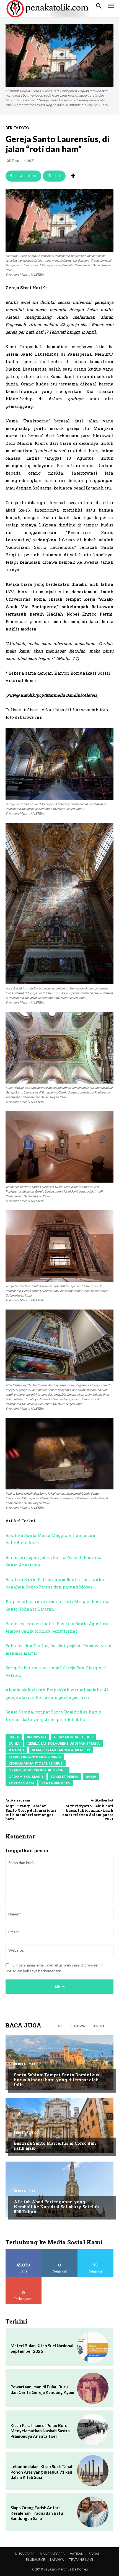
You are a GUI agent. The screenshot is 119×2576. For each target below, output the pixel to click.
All (60, 2026)
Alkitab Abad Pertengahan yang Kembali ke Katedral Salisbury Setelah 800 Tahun (56, 2207)
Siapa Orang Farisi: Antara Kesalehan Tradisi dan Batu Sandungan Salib (37, 2513)
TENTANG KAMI (81, 2560)
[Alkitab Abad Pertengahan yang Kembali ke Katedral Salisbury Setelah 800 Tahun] (59, 2189)
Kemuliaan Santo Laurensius (36, 1763)
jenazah (16, 1750)
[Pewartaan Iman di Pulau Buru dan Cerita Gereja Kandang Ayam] (93, 2388)
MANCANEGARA (52, 2554)
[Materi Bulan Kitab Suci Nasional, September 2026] (93, 2347)
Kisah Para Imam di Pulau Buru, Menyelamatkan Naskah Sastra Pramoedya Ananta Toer (40, 2431)
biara (14, 1737)
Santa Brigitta (56, 1783)
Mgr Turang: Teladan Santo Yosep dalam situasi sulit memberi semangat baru (31, 1812)
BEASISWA (77, 2026)
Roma (91, 1777)
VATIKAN (77, 2554)
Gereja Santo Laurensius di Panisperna (64, 1743)
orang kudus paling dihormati (37, 1770)
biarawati (37, 1737)
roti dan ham (21, 1783)
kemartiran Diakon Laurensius (61, 1750)
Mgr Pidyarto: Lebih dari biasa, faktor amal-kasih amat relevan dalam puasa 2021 (88, 1812)
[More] (73, 176)
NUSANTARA (25, 2554)
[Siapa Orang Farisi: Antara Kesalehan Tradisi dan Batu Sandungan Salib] (93, 2512)
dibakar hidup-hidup (73, 1737)
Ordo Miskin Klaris (26, 1777)
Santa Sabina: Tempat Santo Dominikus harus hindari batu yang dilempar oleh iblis (57, 2080)
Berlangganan (24, 2279)
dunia (14, 1743)
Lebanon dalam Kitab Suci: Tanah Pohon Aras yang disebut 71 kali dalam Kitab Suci (42, 2472)
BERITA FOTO (17, 128)
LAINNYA (57, 2560)
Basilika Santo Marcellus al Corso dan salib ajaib (55, 2146)
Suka (24, 2251)
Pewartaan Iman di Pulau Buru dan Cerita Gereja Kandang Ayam (42, 2389)
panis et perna (65, 1777)
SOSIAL (94, 2554)
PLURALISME (35, 2560)
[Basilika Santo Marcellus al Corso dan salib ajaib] (59, 2126)
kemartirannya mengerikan (35, 1757)
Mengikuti (60, 2251)
